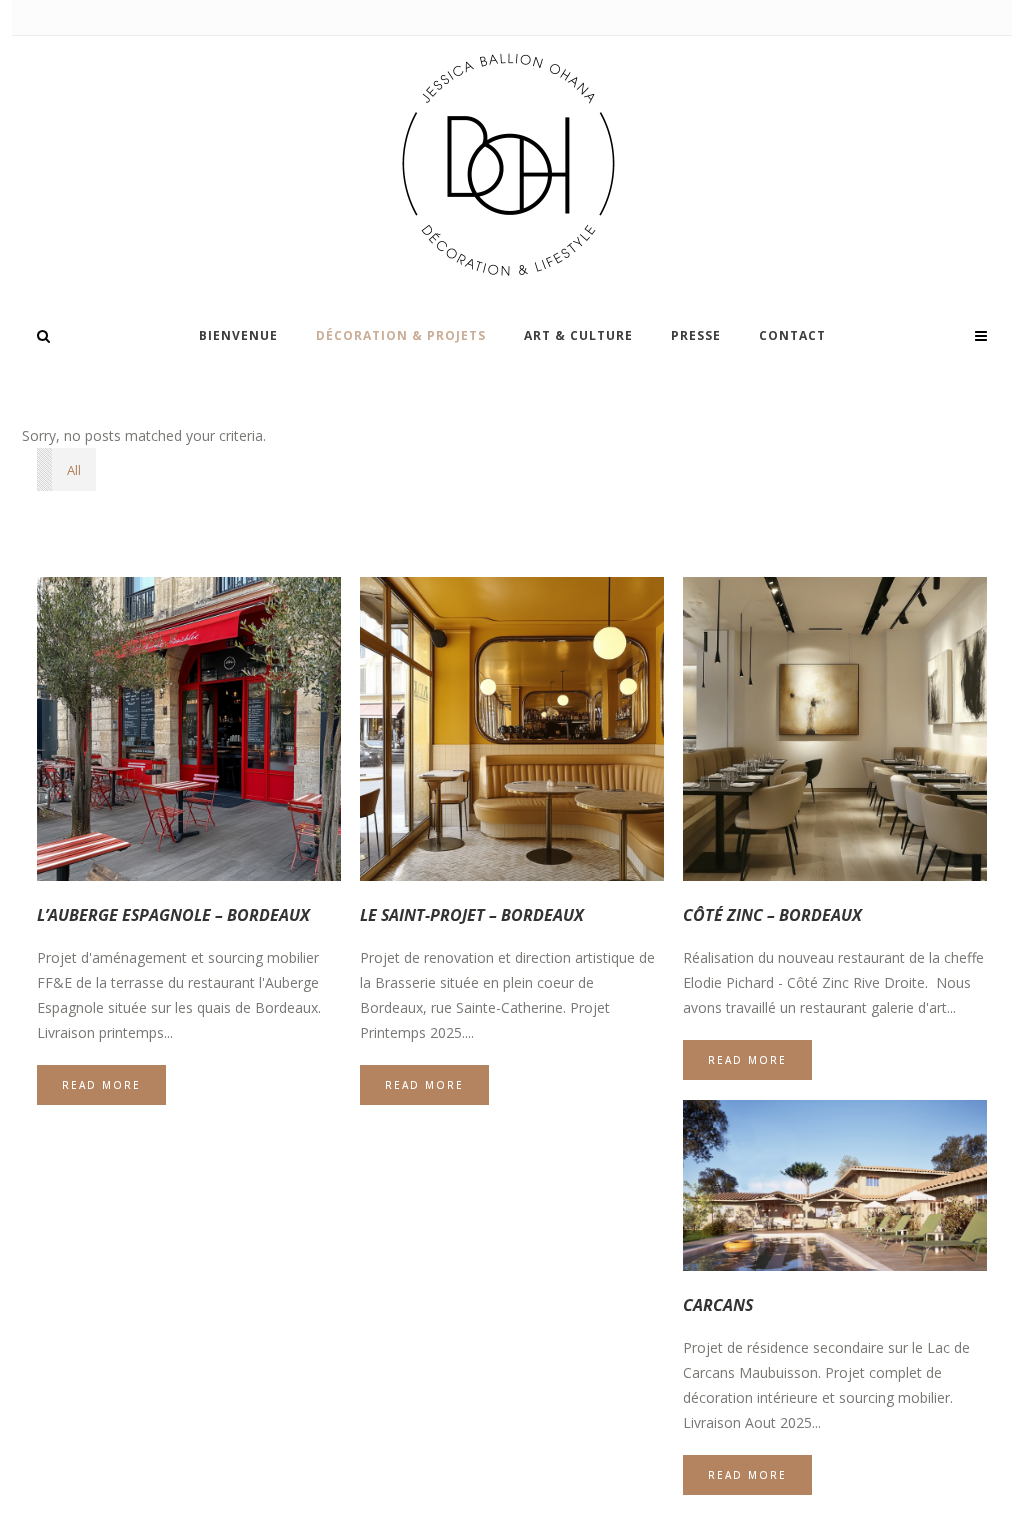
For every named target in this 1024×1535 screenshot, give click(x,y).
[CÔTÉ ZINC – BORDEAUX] (835, 729)
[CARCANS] (835, 1185)
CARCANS (718, 1305)
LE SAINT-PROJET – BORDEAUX (472, 915)
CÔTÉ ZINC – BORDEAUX (772, 915)
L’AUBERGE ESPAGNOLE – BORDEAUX (173, 915)
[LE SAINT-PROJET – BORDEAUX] (512, 729)
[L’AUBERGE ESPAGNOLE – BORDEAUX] (189, 729)
